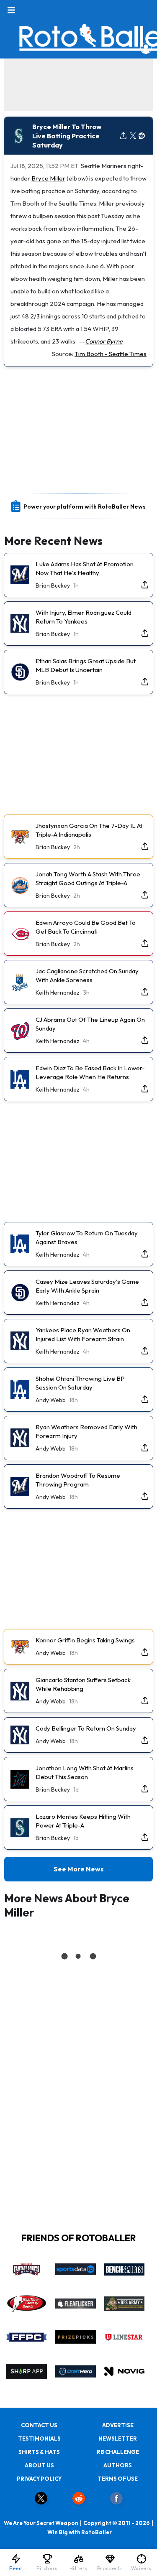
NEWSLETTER (118, 2439)
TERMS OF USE (118, 2479)
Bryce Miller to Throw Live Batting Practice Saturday (67, 136)
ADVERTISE (118, 2425)
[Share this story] (123, 136)
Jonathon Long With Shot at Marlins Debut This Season (85, 1772)
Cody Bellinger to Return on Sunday (86, 1728)
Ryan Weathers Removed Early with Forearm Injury (86, 1431)
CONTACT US (39, 2425)
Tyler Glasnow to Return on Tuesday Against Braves (87, 1237)
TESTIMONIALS (39, 2439)
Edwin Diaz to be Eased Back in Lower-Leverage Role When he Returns (90, 1072)
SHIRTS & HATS (39, 2452)
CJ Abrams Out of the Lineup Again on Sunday (90, 1024)
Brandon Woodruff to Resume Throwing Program (78, 1480)
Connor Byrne (104, 341)
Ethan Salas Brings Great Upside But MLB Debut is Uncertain (86, 665)
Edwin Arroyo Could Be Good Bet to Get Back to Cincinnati (86, 927)
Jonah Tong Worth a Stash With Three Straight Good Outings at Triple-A (88, 878)
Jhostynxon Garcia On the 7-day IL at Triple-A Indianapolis (89, 830)
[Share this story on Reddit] (142, 136)
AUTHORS (118, 2465)
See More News (79, 1869)
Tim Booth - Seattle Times (111, 354)
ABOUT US (39, 2465)
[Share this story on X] (133, 136)
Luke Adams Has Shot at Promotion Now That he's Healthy (85, 568)
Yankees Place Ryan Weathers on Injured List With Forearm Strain (83, 1334)
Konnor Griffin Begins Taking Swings (85, 1640)
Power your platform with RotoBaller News (85, 507)
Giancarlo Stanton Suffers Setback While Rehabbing (83, 1684)
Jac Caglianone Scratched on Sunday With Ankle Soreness (87, 975)
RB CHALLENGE (118, 2452)
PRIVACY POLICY (39, 2479)
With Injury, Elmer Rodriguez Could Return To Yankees (84, 617)
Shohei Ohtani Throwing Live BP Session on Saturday (80, 1383)
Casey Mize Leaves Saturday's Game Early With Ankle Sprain (87, 1286)
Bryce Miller (48, 178)
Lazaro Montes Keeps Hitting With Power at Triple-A (83, 1821)
